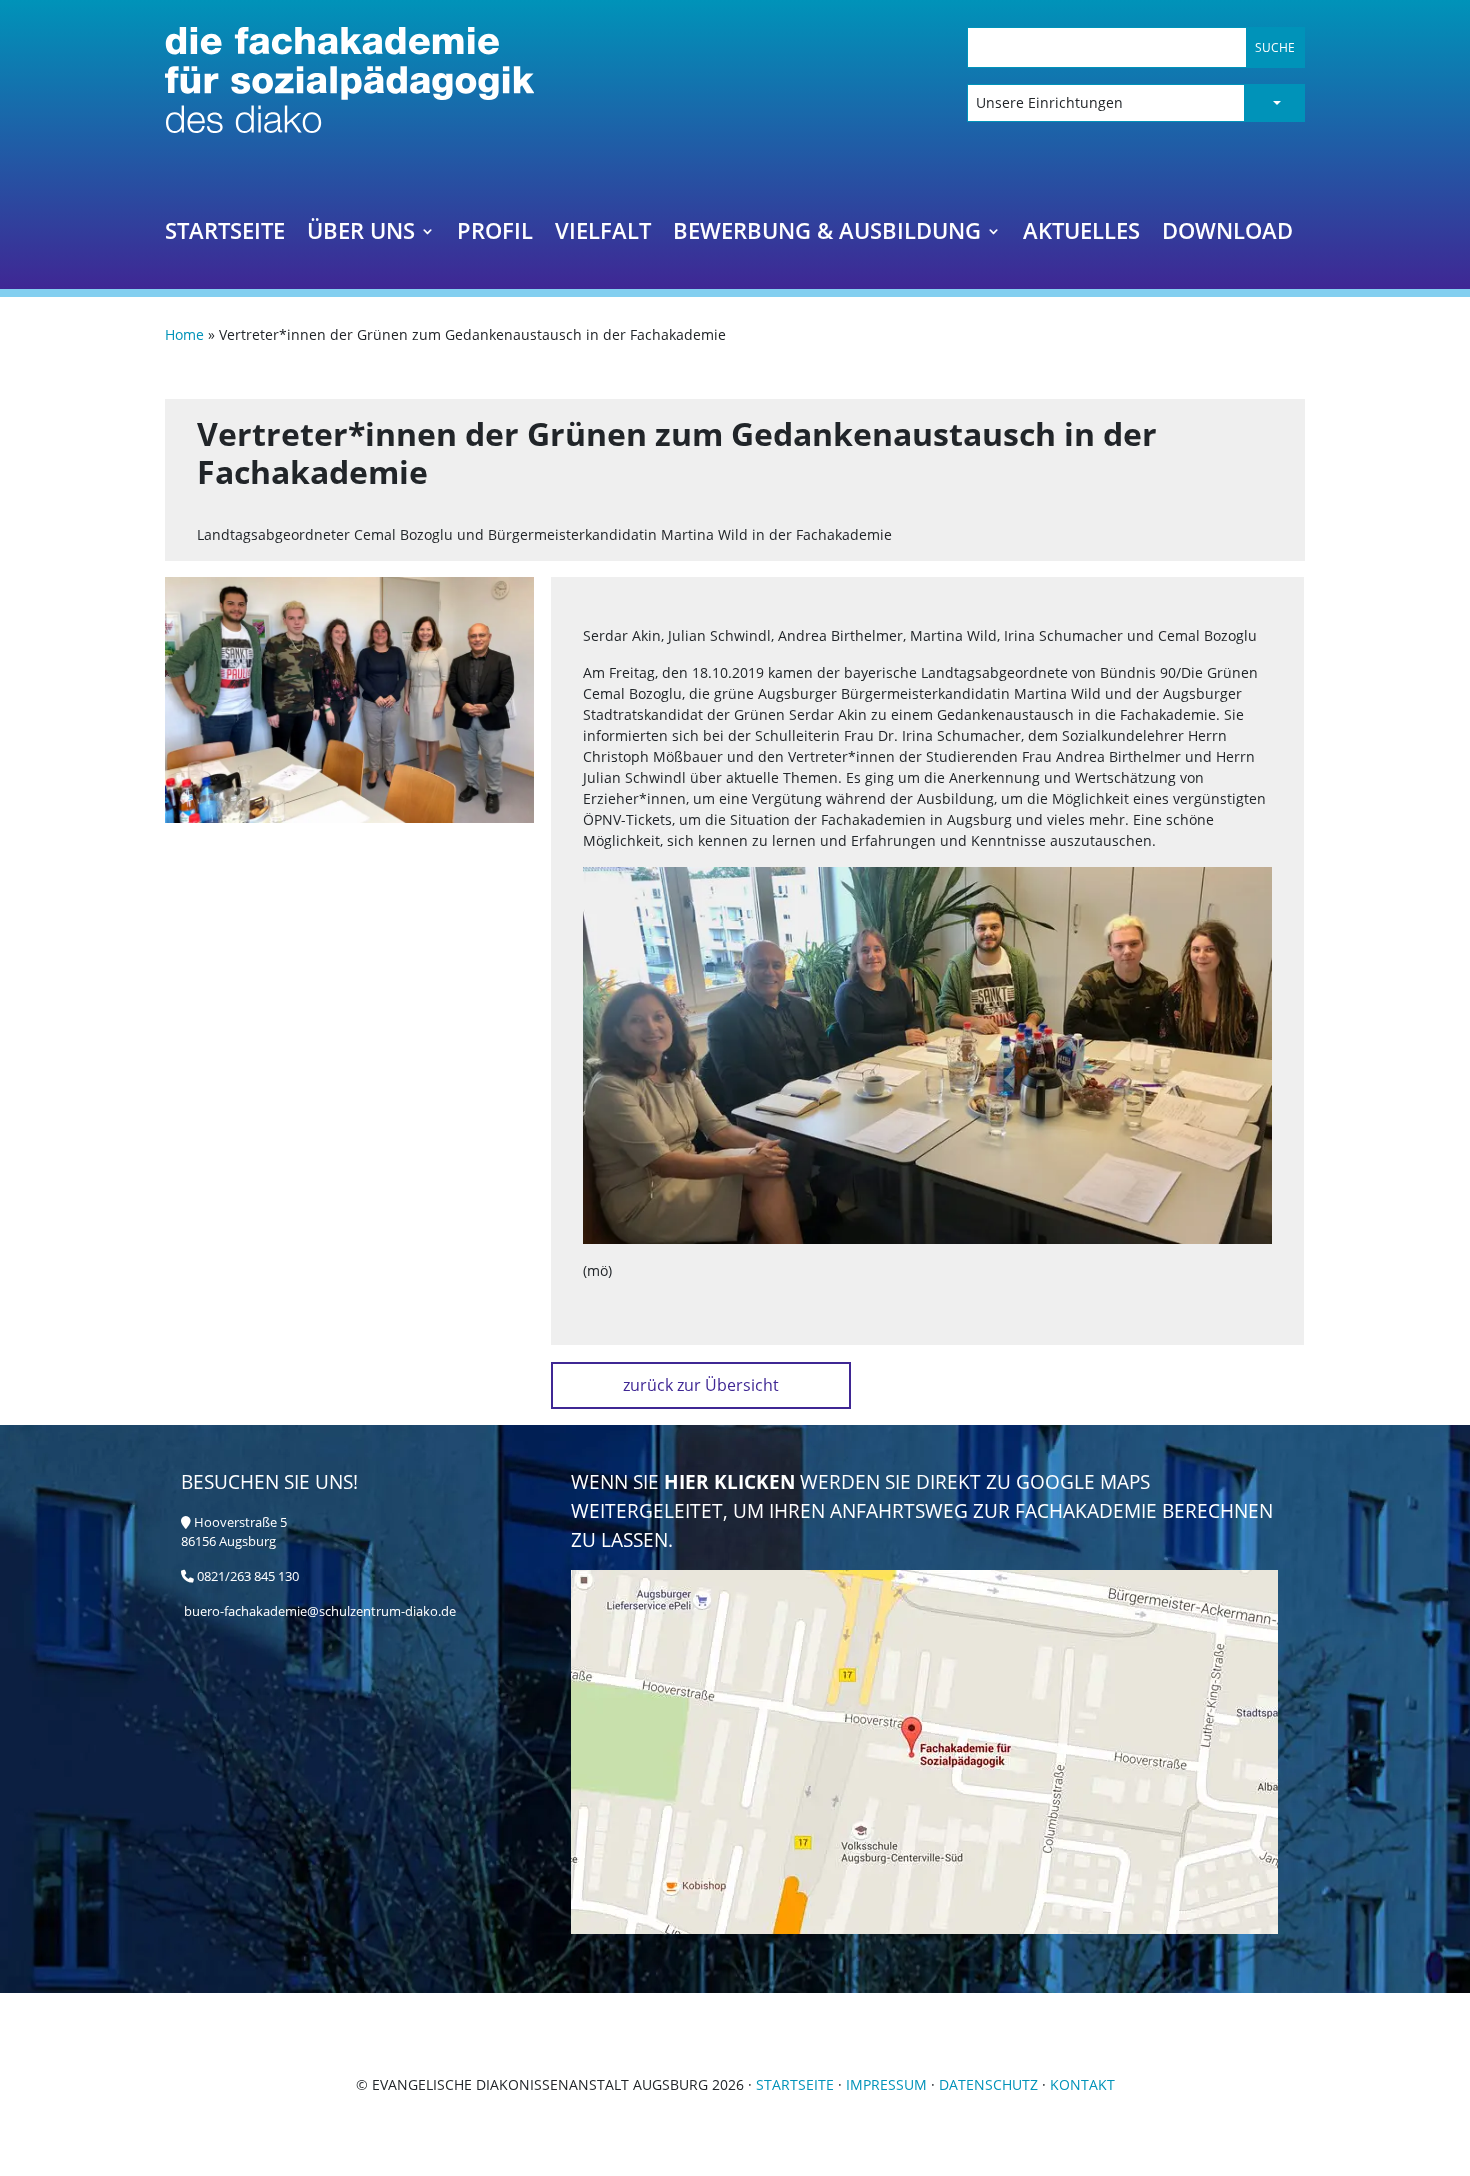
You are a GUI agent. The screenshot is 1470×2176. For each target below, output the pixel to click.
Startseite (225, 234)
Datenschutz (988, 2084)
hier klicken (732, 1481)
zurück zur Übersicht (701, 1385)
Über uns (361, 234)
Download (1227, 234)
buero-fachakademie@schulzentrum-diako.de (320, 1611)
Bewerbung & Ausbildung (827, 234)
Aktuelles (1081, 234)
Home (184, 334)
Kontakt (1082, 2084)
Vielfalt (603, 234)
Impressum (886, 2084)
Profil (495, 234)
